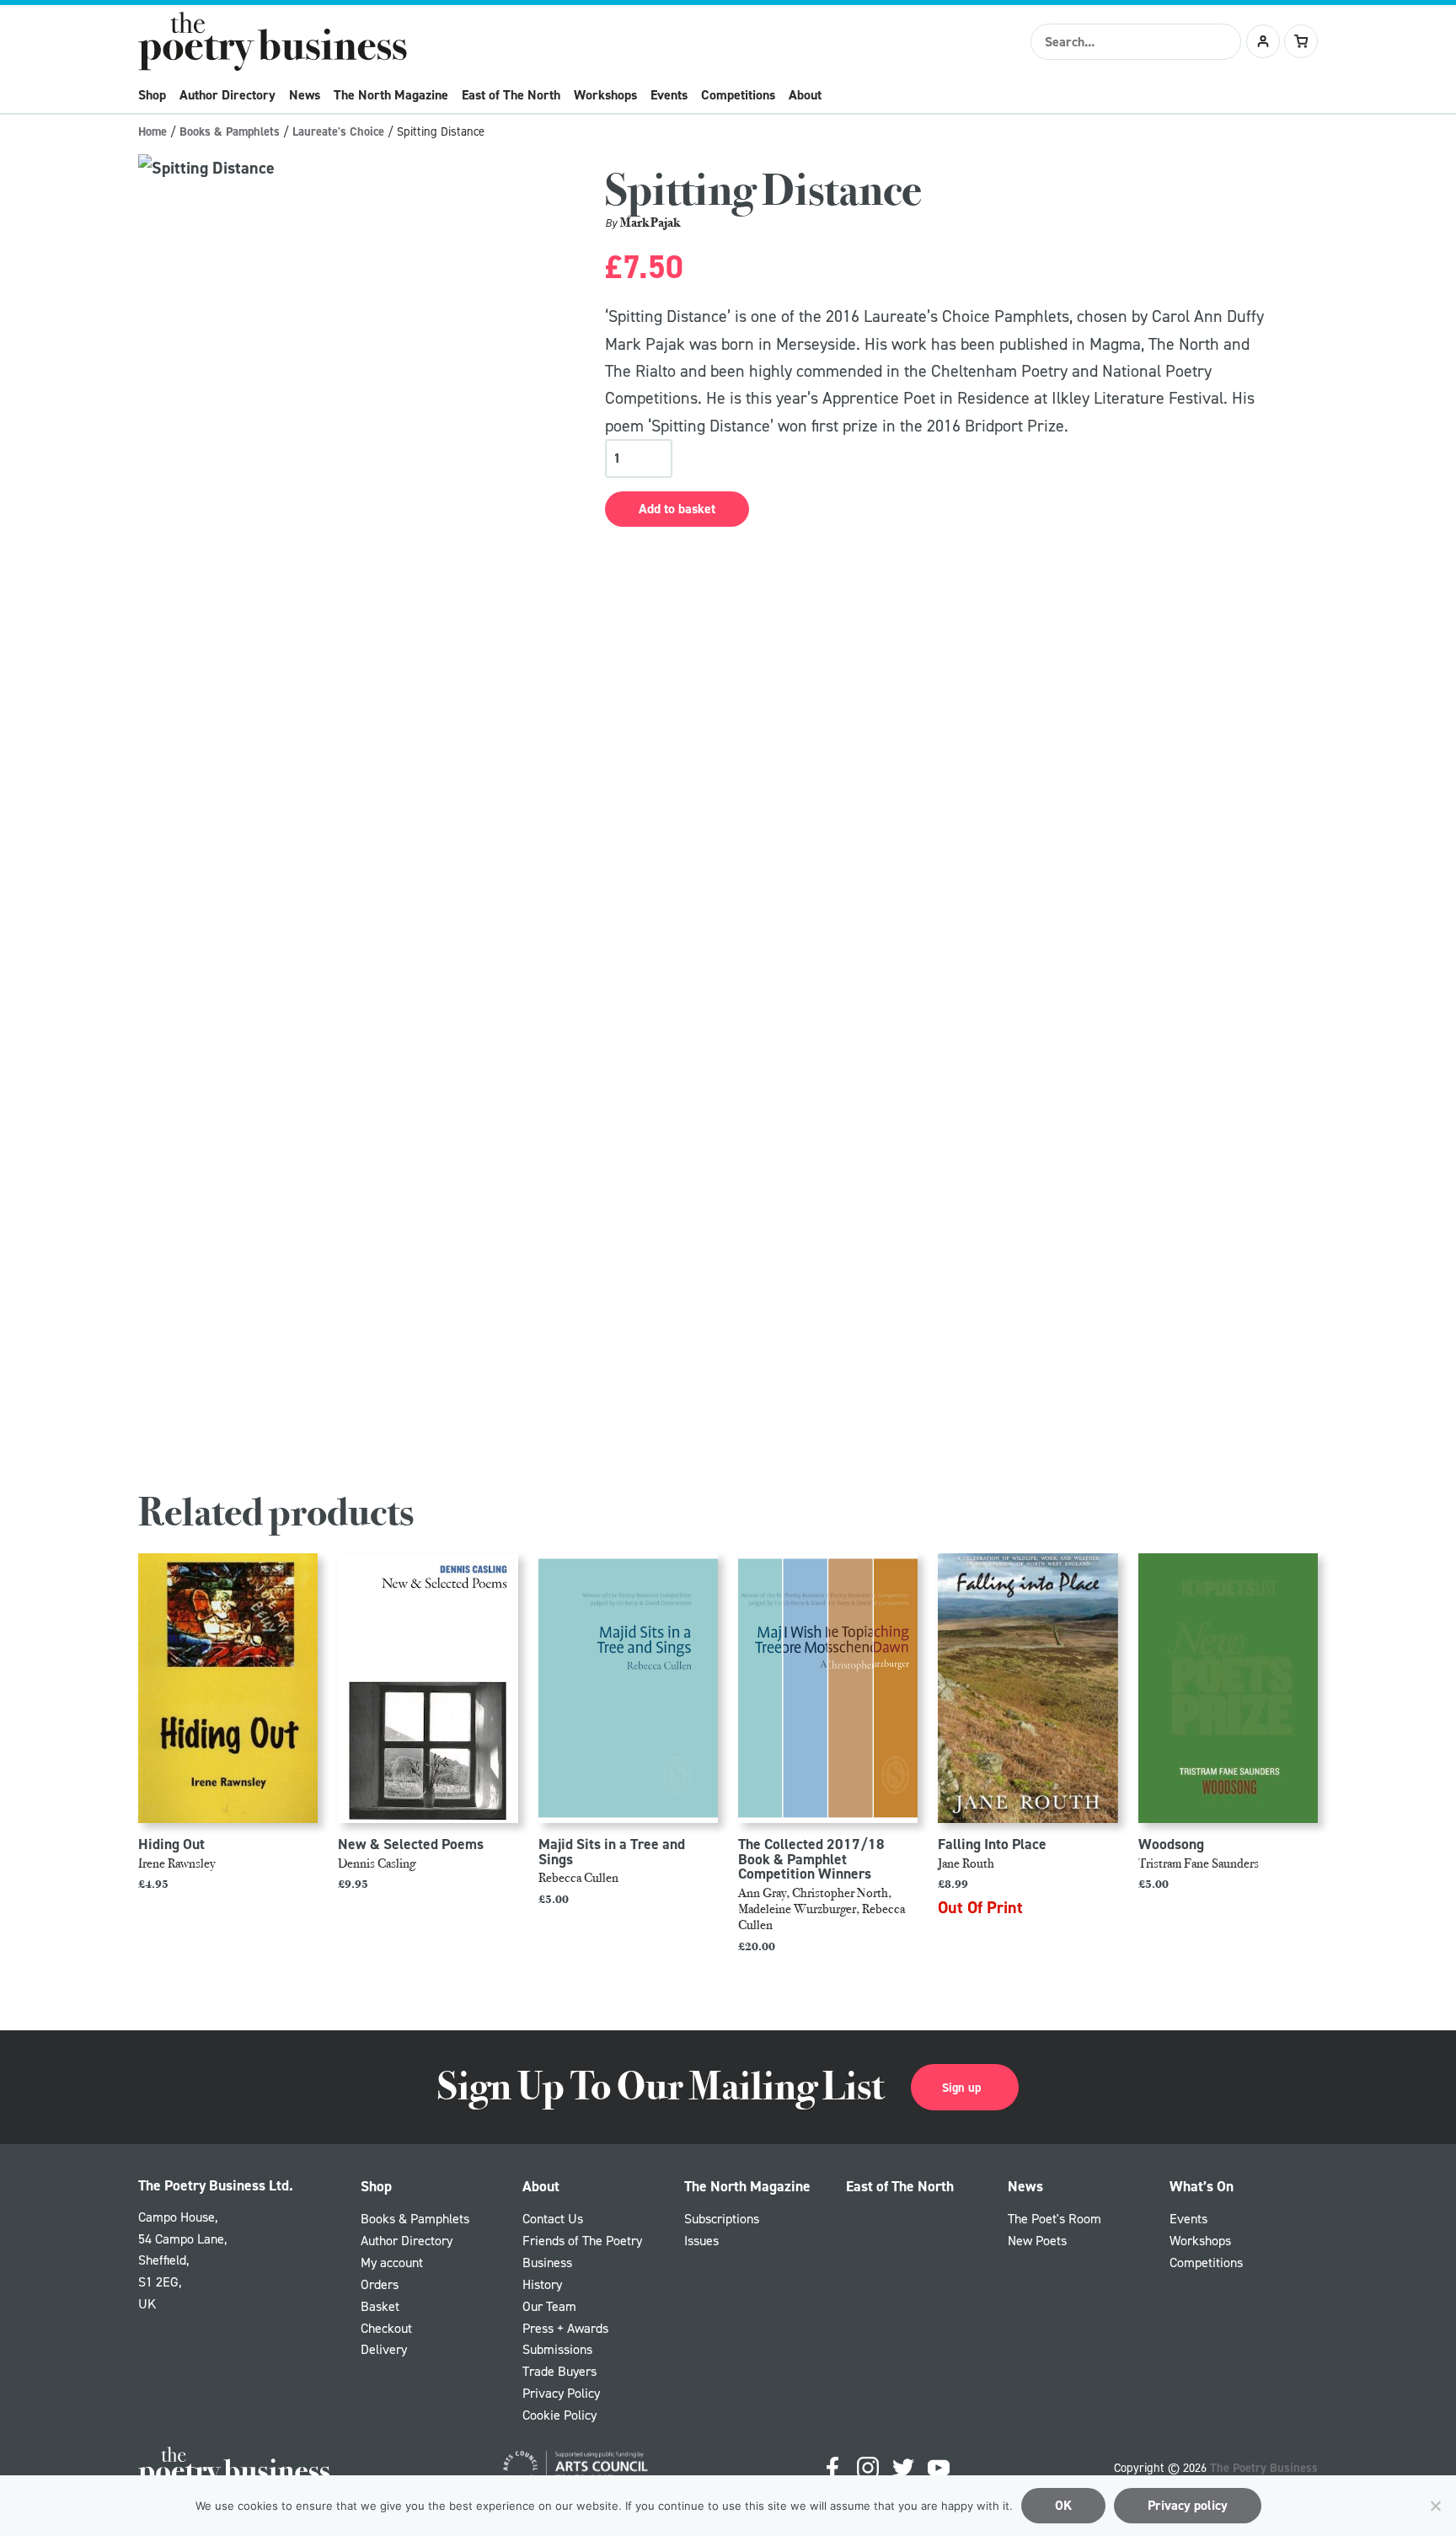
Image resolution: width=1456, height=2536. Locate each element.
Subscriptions (722, 2218)
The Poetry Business (1264, 2467)
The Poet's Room (1055, 2218)
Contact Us (553, 2218)
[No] (1435, 2506)
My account (392, 2262)
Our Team (549, 2306)
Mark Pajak (650, 222)
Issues (701, 2240)
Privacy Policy (561, 2393)
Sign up (961, 2087)
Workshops (605, 95)
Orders (380, 2284)
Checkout (386, 2328)
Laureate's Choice (338, 131)
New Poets (1037, 2240)
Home (153, 131)
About (805, 95)
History (542, 2284)
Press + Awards (565, 2328)
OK (1063, 2505)
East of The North (511, 95)
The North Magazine (391, 95)
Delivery (384, 2349)
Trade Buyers (559, 2371)
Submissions (557, 2349)
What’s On (1202, 2186)
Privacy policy (1188, 2505)
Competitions (738, 95)
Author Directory (227, 95)
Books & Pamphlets (230, 131)
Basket (380, 2306)
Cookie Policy (559, 2415)
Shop (152, 95)
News (305, 95)
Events (669, 95)
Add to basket (677, 509)
